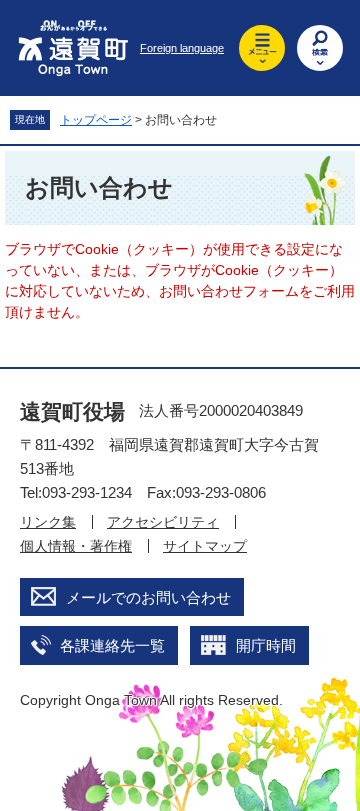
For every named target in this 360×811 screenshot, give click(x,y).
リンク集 (48, 522)
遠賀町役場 (72, 411)
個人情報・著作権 (76, 546)
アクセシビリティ (163, 522)
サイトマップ (205, 546)
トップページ (96, 120)
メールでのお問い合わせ (148, 597)
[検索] (320, 48)
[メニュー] (262, 48)
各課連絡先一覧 (112, 645)
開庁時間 (266, 645)
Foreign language (182, 48)
